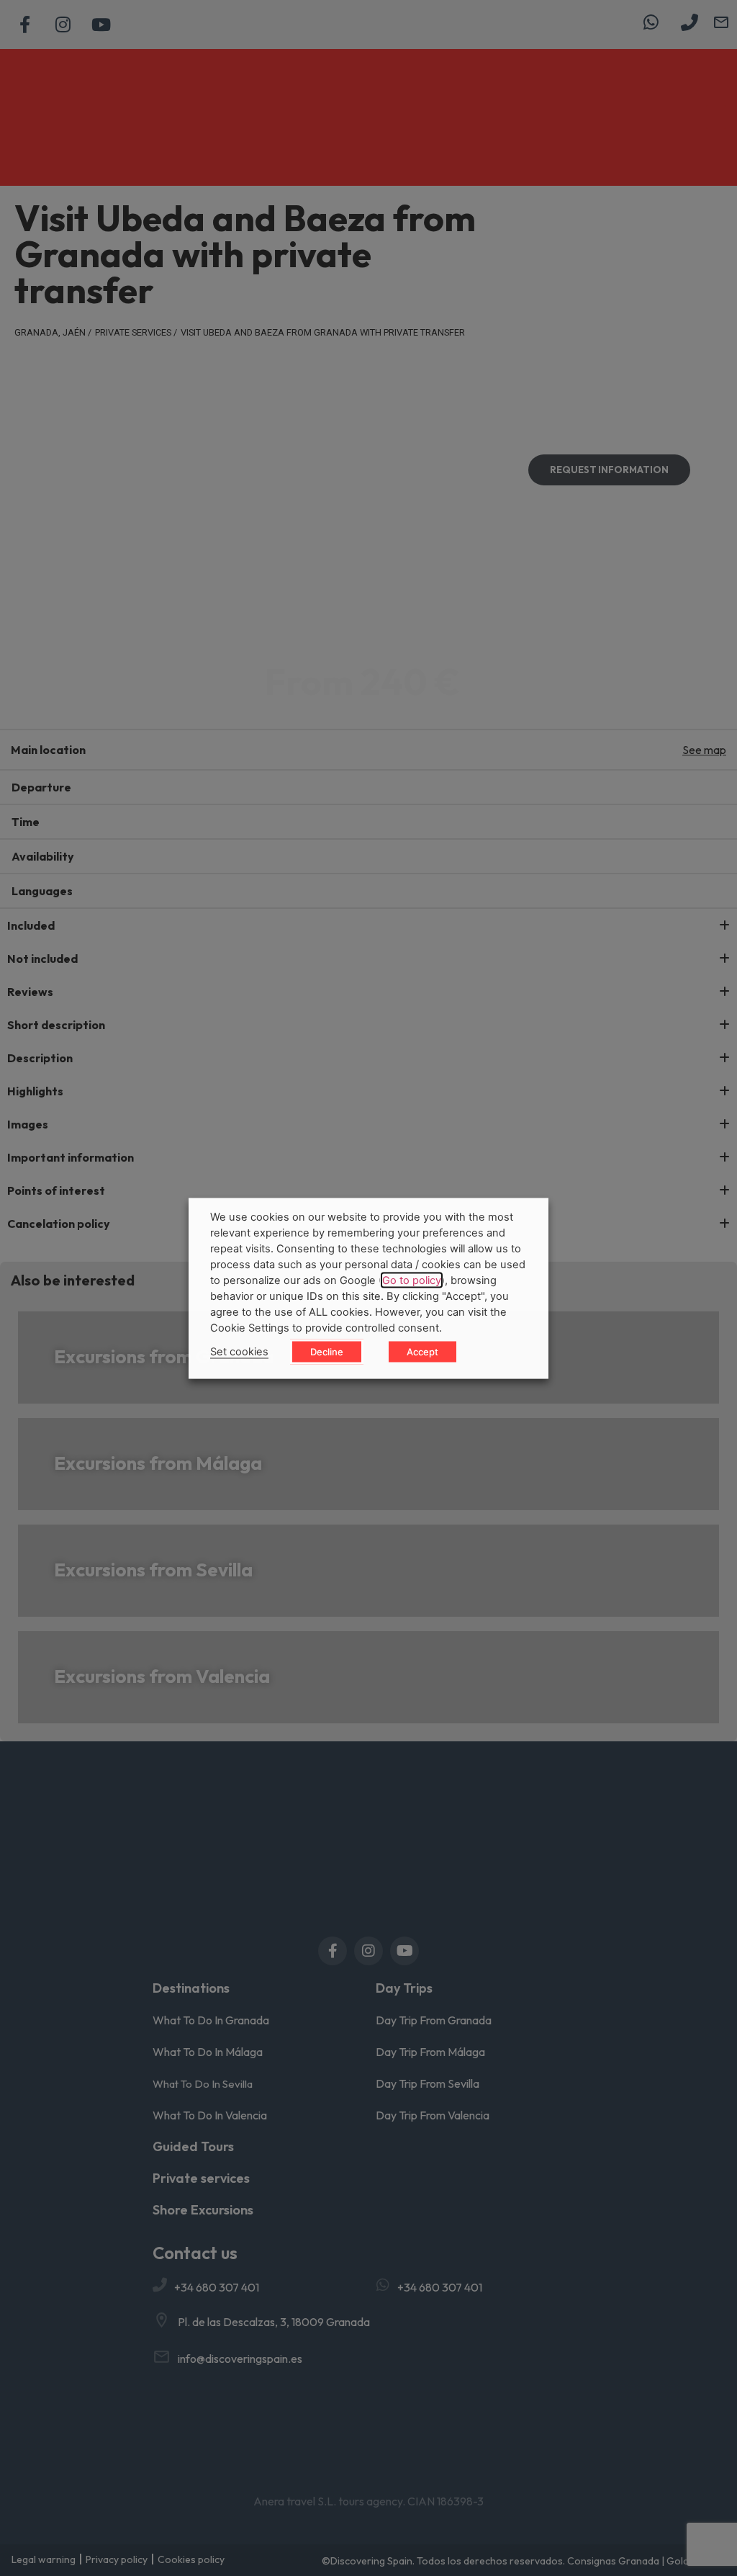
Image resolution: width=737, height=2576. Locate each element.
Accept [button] (422, 1351)
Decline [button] (327, 1351)
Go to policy (412, 1280)
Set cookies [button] (239, 1351)
